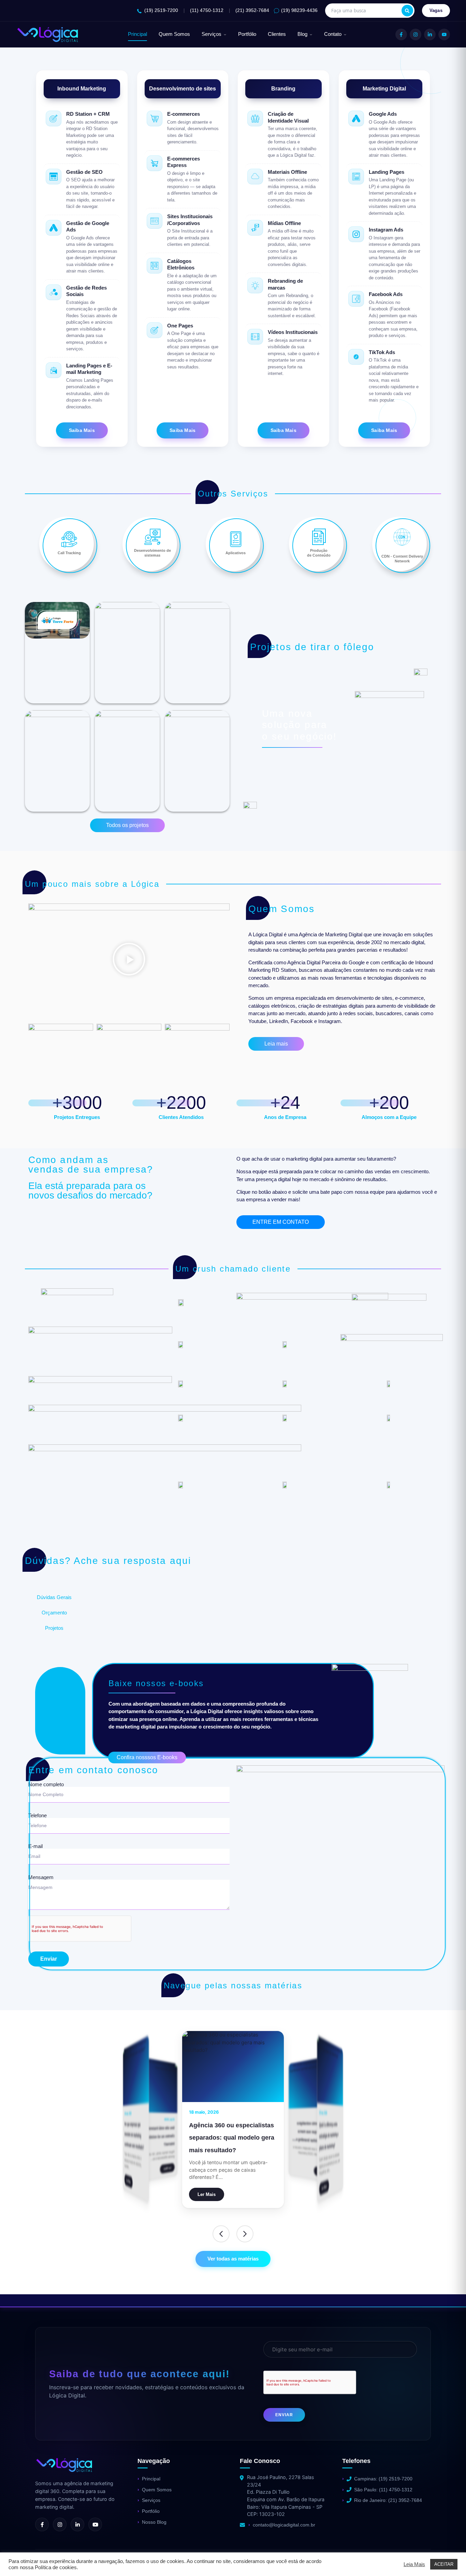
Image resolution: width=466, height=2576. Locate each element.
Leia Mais (414, 2564)
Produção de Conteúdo (319, 553)
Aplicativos (236, 553)
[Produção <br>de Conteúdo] (319, 537)
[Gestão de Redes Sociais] (54, 292)
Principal (137, 34)
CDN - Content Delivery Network (402, 558)
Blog (302, 34)
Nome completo (46, 1784)
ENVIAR (284, 2415)
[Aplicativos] (236, 539)
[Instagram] (416, 34)
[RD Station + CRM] (54, 118)
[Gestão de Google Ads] (54, 228)
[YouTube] (444, 34)
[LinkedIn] (430, 34)
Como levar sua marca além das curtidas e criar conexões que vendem (234, 2131)
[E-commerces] (155, 118)
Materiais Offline (287, 172)
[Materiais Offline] (255, 177)
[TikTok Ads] (356, 357)
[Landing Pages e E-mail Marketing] (54, 370)
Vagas (436, 10)
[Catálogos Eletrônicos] (155, 266)
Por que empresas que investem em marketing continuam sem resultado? (134, 2136)
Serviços (212, 34)
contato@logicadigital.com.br (284, 2525)
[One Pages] (155, 330)
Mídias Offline (284, 223)
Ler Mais (168, 2168)
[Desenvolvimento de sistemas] (152, 537)
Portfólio (247, 34)
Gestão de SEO (84, 172)
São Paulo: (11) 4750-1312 (383, 2490)
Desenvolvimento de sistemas (152, 553)
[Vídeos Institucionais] (255, 337)
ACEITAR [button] (444, 2564)
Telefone (38, 1816)
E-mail (35, 1846)
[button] (129, 960)
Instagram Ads (386, 230)
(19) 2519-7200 (161, 10)
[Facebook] (401, 34)
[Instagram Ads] (356, 234)
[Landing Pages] (356, 177)
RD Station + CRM (88, 114)
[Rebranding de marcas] (255, 285)
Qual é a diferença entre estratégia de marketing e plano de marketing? (329, 2137)
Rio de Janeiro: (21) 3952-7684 (388, 2500)
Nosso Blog (154, 2522)
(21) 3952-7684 (252, 10)
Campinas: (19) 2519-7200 (383, 2479)
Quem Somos (174, 34)
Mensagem (41, 1877)
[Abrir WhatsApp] (17, 2559)
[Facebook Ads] (356, 299)
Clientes (277, 34)
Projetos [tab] (54, 1628)
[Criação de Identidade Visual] (255, 118)
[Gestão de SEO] (54, 177)
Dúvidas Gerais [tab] (54, 1597)
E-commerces (184, 114)
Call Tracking (69, 553)
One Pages (180, 326)
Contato (333, 34)
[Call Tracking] (69, 539)
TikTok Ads (382, 352)
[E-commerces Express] (155, 163)
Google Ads (383, 114)
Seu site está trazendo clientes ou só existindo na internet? (157, 2136)
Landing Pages (387, 172)
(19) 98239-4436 (299, 10)
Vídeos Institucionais (293, 332)
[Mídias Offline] (255, 228)
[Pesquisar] (407, 11)
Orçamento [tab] (54, 1613)
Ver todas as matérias (233, 2259)
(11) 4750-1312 (207, 10)
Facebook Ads (386, 294)
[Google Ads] (356, 118)
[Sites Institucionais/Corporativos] (155, 221)
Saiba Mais (82, 430)
